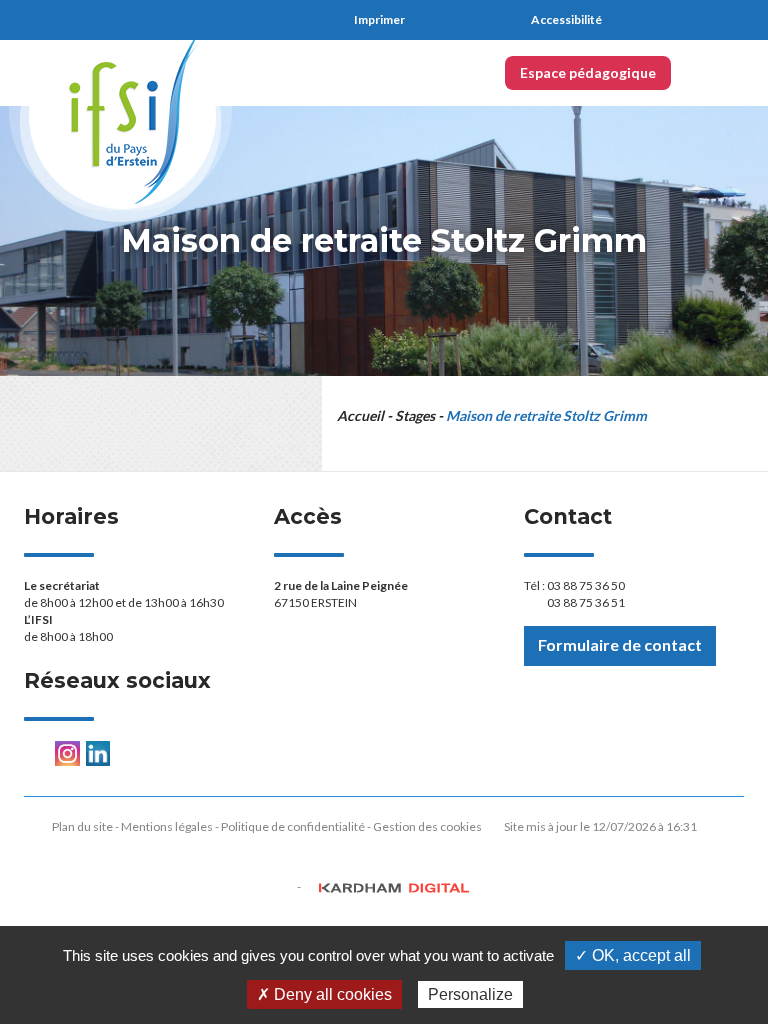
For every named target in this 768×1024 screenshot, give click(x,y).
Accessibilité (566, 19)
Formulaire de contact (620, 644)
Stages (415, 415)
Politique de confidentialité (293, 826)
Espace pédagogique (588, 72)
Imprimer (379, 19)
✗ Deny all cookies (324, 994)
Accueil (360, 415)
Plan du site (82, 826)
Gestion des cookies (427, 826)
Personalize (470, 994)
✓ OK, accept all (633, 955)
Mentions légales (167, 826)
